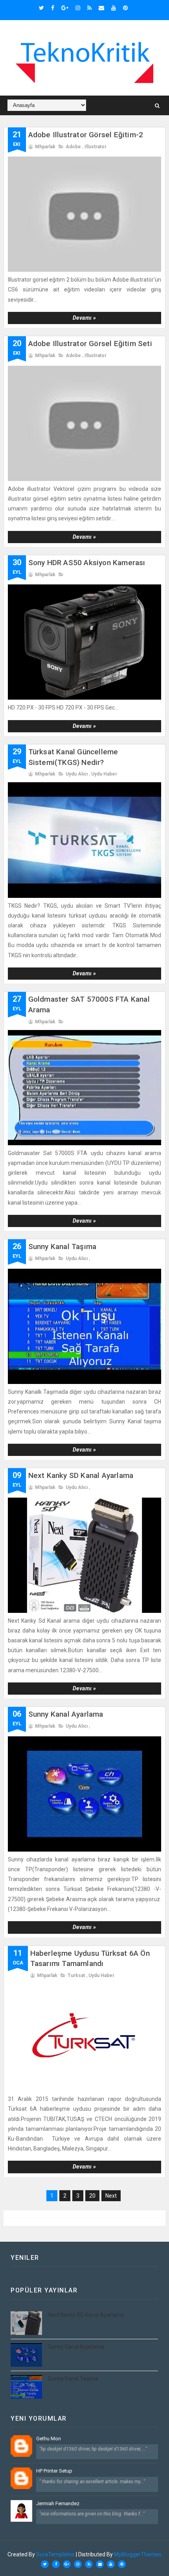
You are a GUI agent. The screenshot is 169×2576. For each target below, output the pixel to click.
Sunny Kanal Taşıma (62, 1247)
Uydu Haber (104, 774)
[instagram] (78, 8)
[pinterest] (125, 8)
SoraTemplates (55, 2554)
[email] (101, 8)
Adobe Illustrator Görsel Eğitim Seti (90, 344)
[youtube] (114, 8)
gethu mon (49, 2439)
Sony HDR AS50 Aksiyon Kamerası (87, 563)
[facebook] (53, 8)
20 (92, 2196)
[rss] (89, 8)
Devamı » (84, 318)
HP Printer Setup (54, 2471)
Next (111, 2196)
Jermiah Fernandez (58, 2503)
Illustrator (96, 147)
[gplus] (65, 8)
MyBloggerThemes (138, 2554)
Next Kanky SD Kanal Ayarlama (81, 1475)
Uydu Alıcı (77, 774)
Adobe (73, 147)
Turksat (76, 1975)
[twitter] (41, 8)
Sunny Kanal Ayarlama (66, 1714)
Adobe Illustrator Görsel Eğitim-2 (86, 135)
